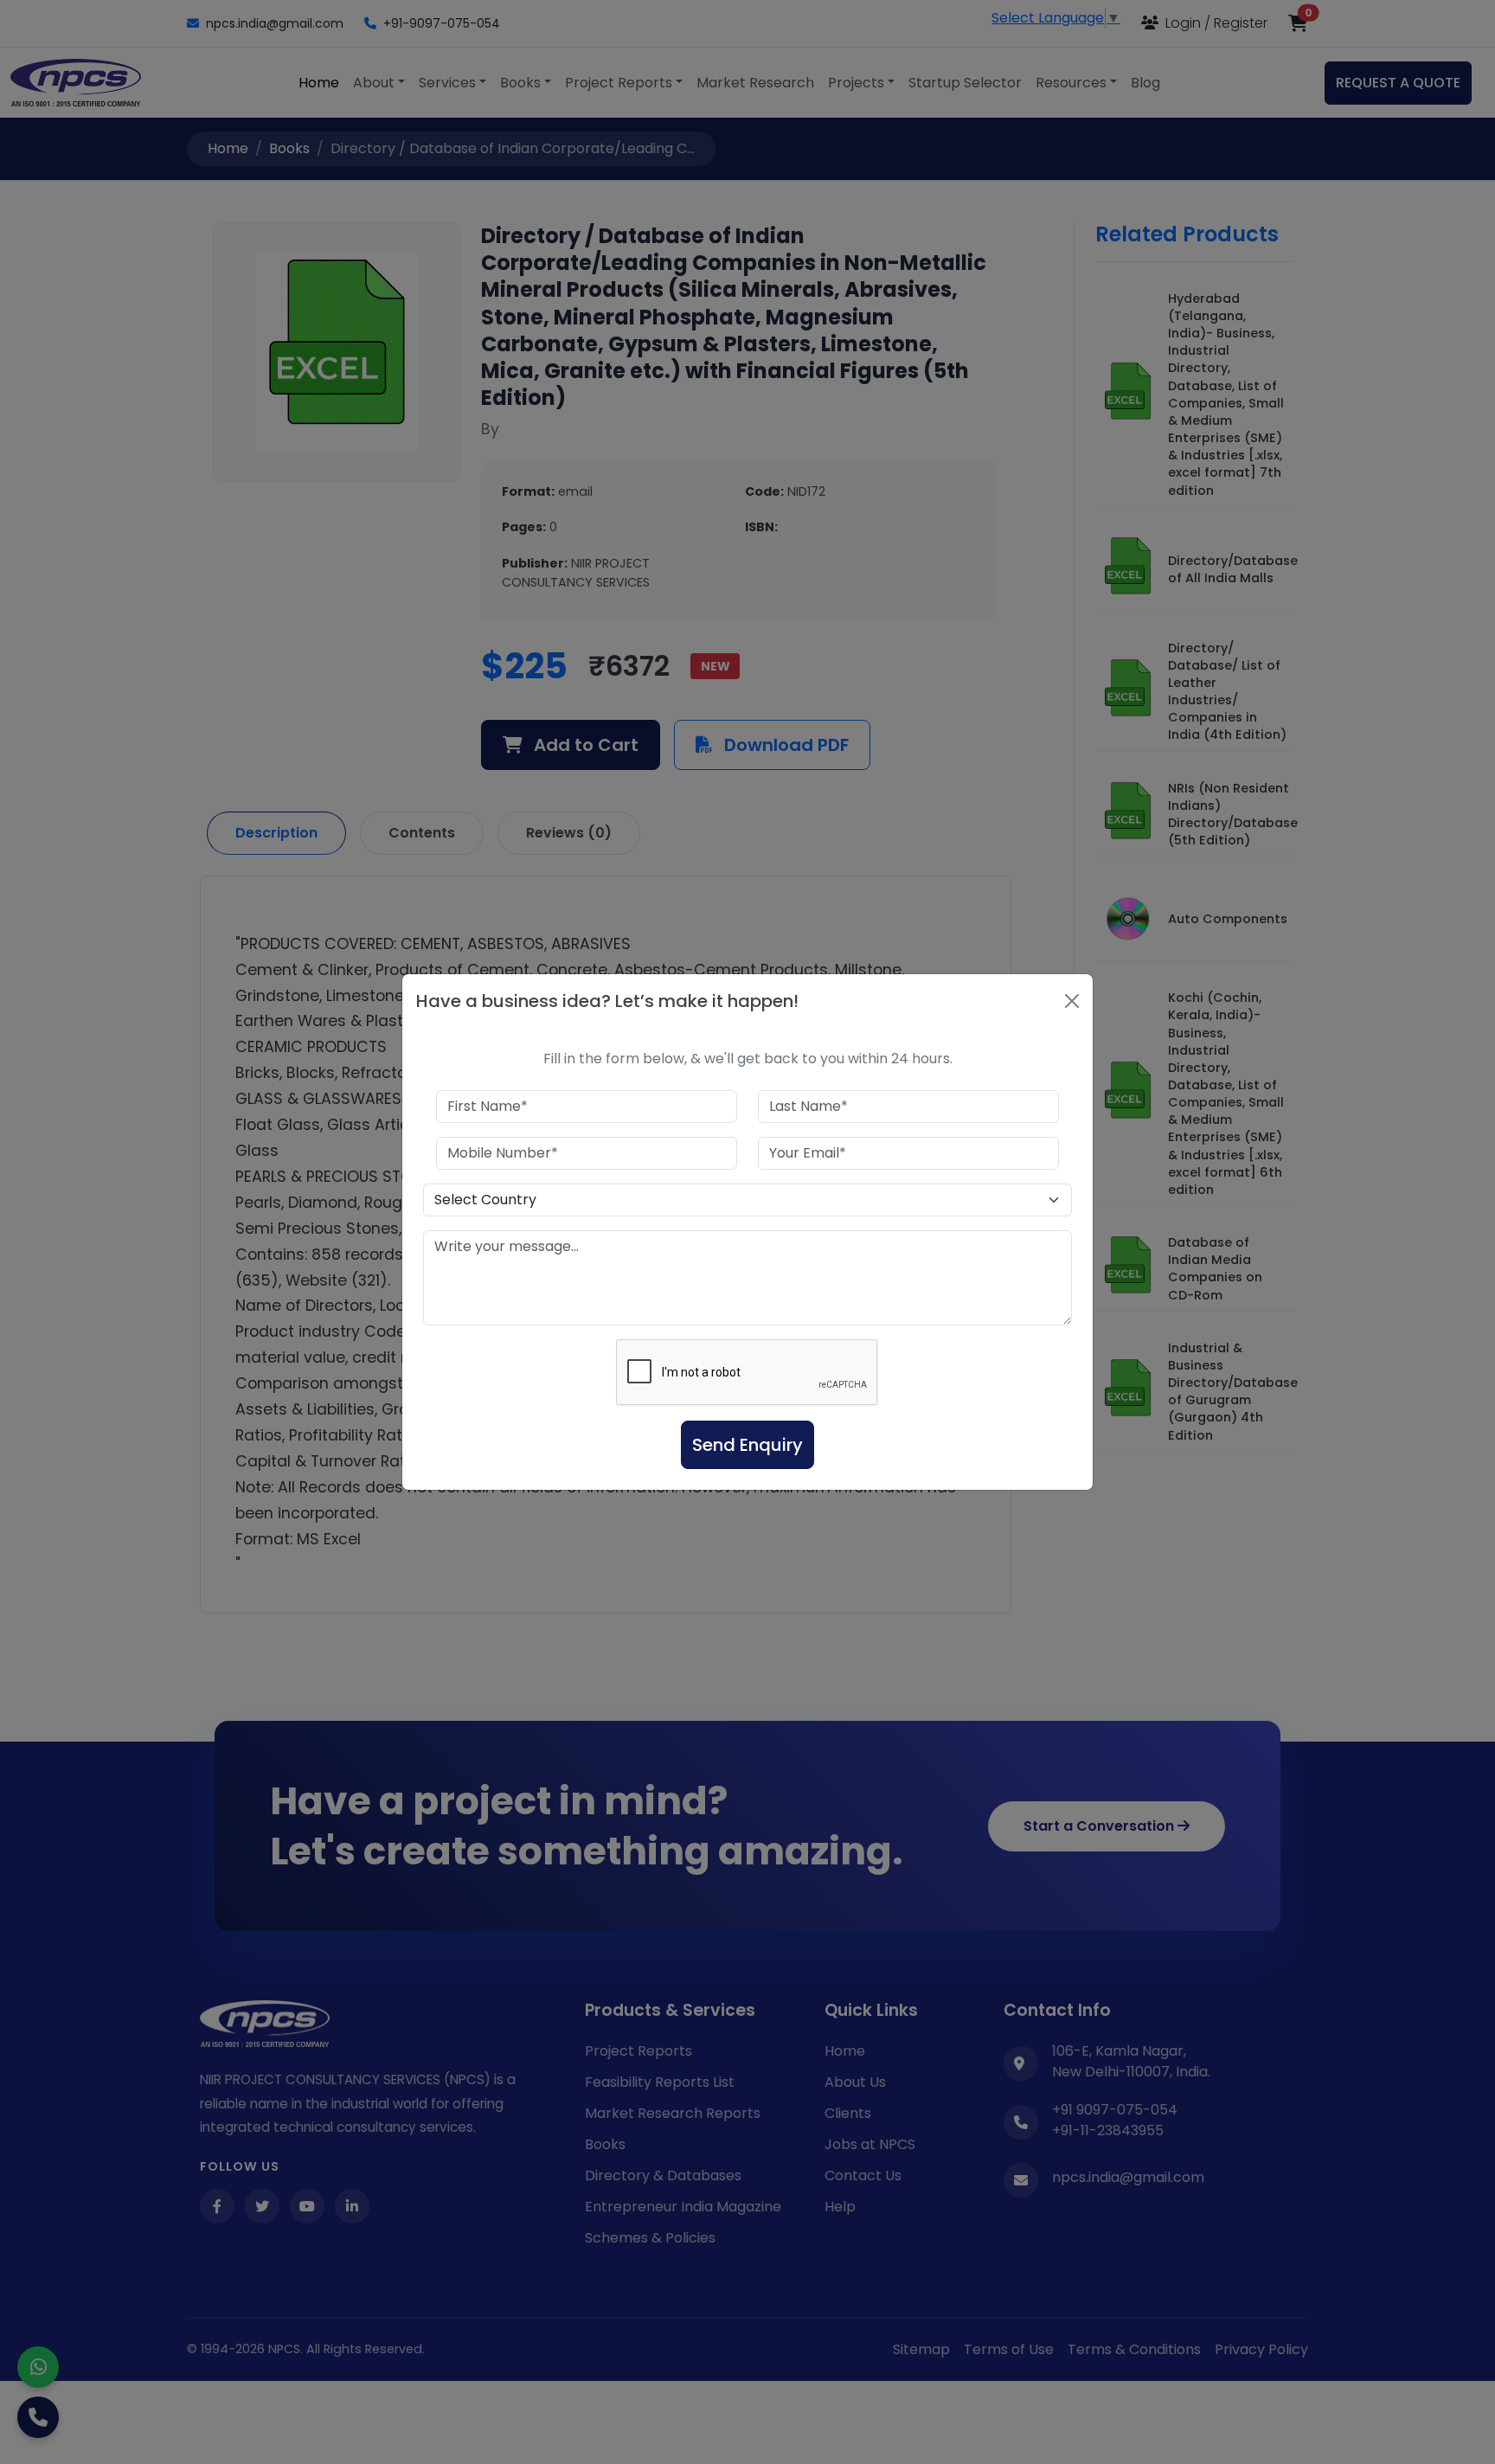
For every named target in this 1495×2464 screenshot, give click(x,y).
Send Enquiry (747, 1445)
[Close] (1072, 1001)
